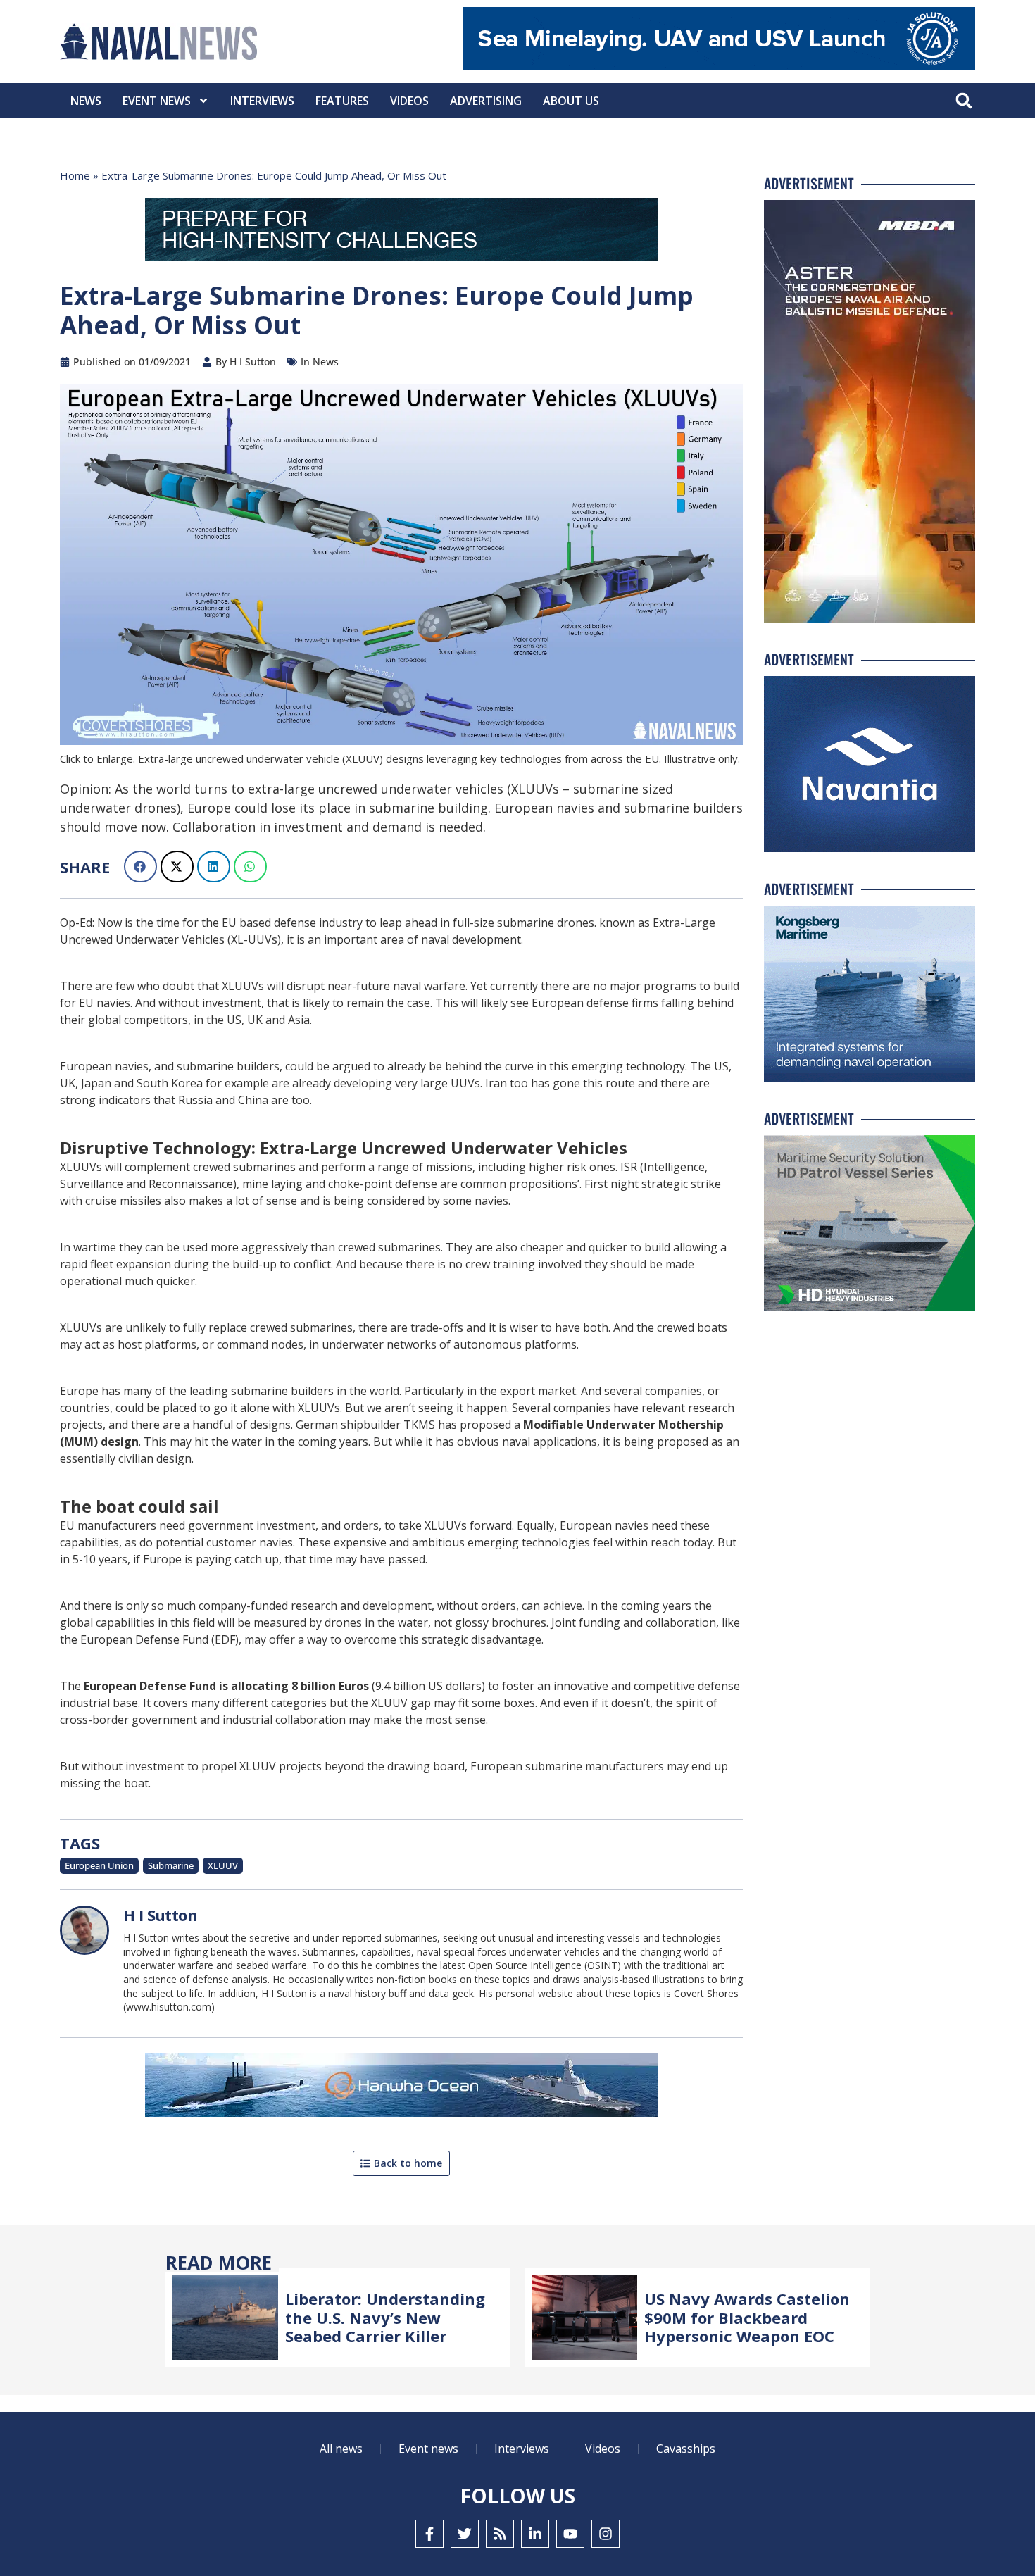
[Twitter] (465, 2534)
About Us (571, 101)
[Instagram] (606, 2534)
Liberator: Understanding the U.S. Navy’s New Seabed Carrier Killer (385, 2317)
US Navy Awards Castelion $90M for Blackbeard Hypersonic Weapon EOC (747, 2317)
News (86, 101)
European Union (99, 1865)
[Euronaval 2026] (401, 232)
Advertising (486, 101)
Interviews (262, 101)
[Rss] (500, 2534)
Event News (157, 101)
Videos (409, 101)
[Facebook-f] (429, 2534)
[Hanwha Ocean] (401, 2088)
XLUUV (223, 1865)
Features (342, 101)
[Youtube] (570, 2534)
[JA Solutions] (719, 67)
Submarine (171, 1865)
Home (75, 175)
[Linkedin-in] (535, 2534)
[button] (964, 101)
